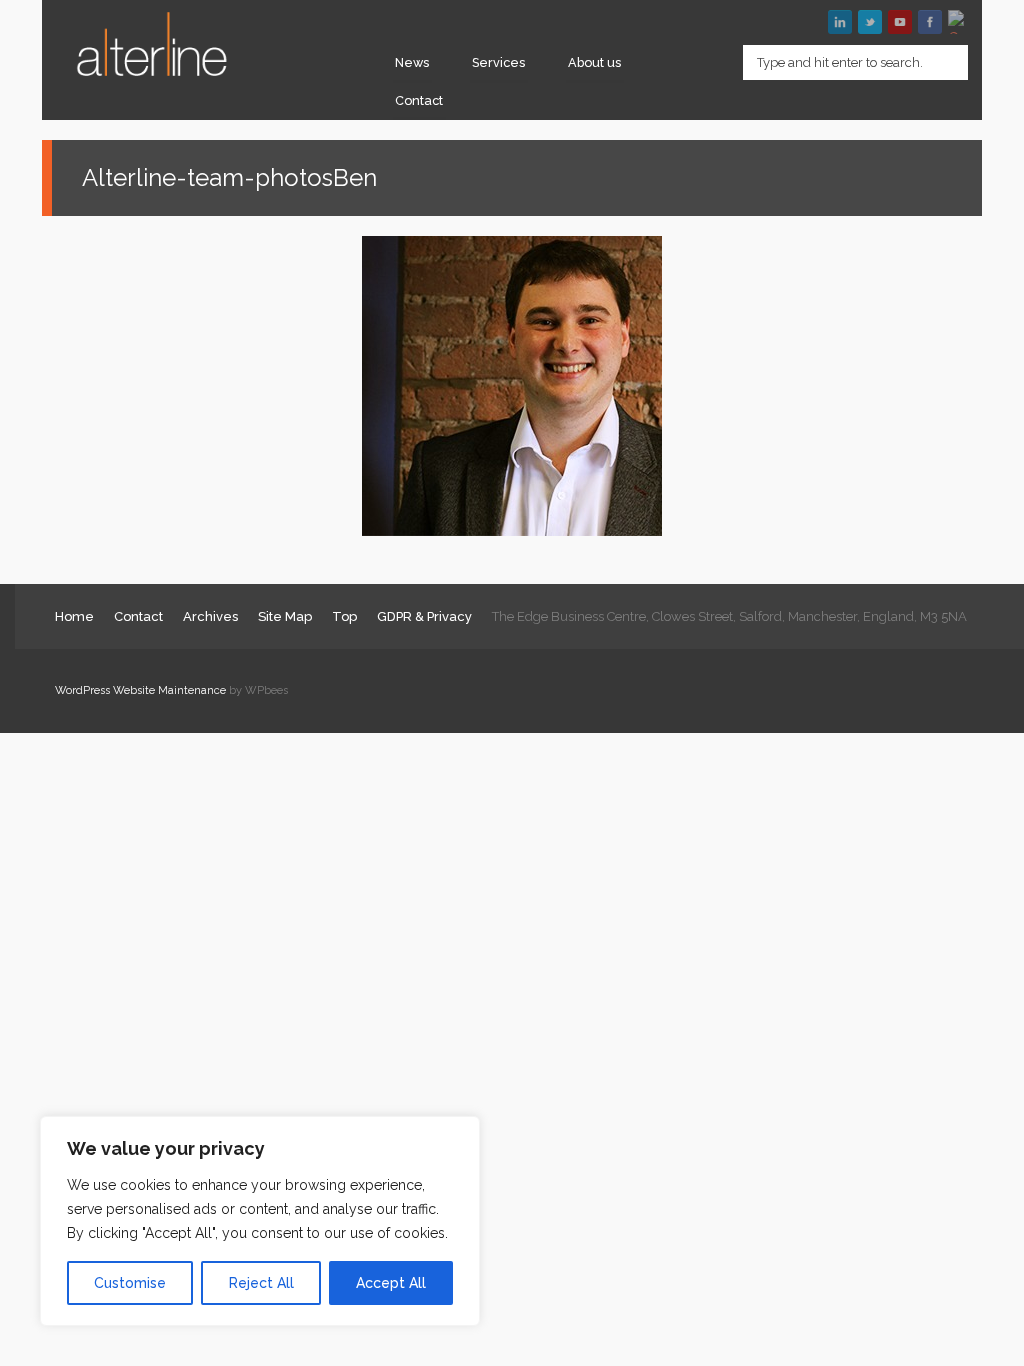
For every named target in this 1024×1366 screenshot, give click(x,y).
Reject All (261, 1283)
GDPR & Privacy (424, 616)
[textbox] (855, 62)
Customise (130, 1283)
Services (498, 62)
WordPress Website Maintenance (140, 690)
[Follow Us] (870, 22)
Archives (210, 616)
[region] (260, 1221)
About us (594, 62)
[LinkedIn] (840, 22)
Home (74, 616)
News (412, 62)
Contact (419, 100)
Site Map (285, 616)
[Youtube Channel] (900, 22)
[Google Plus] (960, 22)
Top (344, 616)
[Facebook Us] (930, 22)
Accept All (391, 1283)
